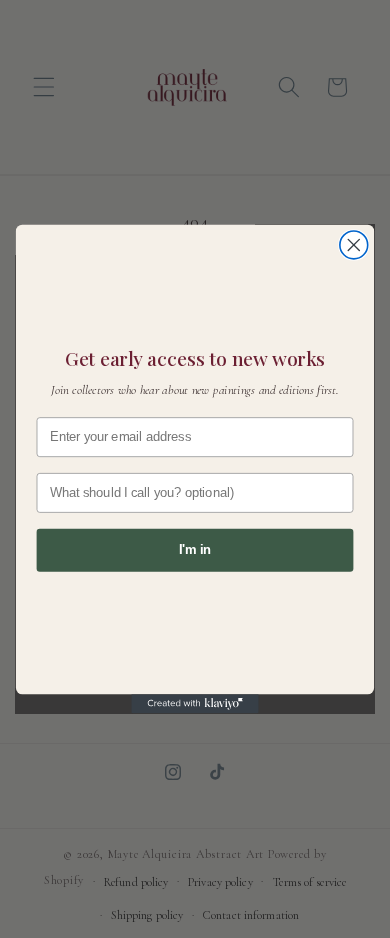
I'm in (195, 550)
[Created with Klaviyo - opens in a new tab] (194, 703)
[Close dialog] (354, 245)
